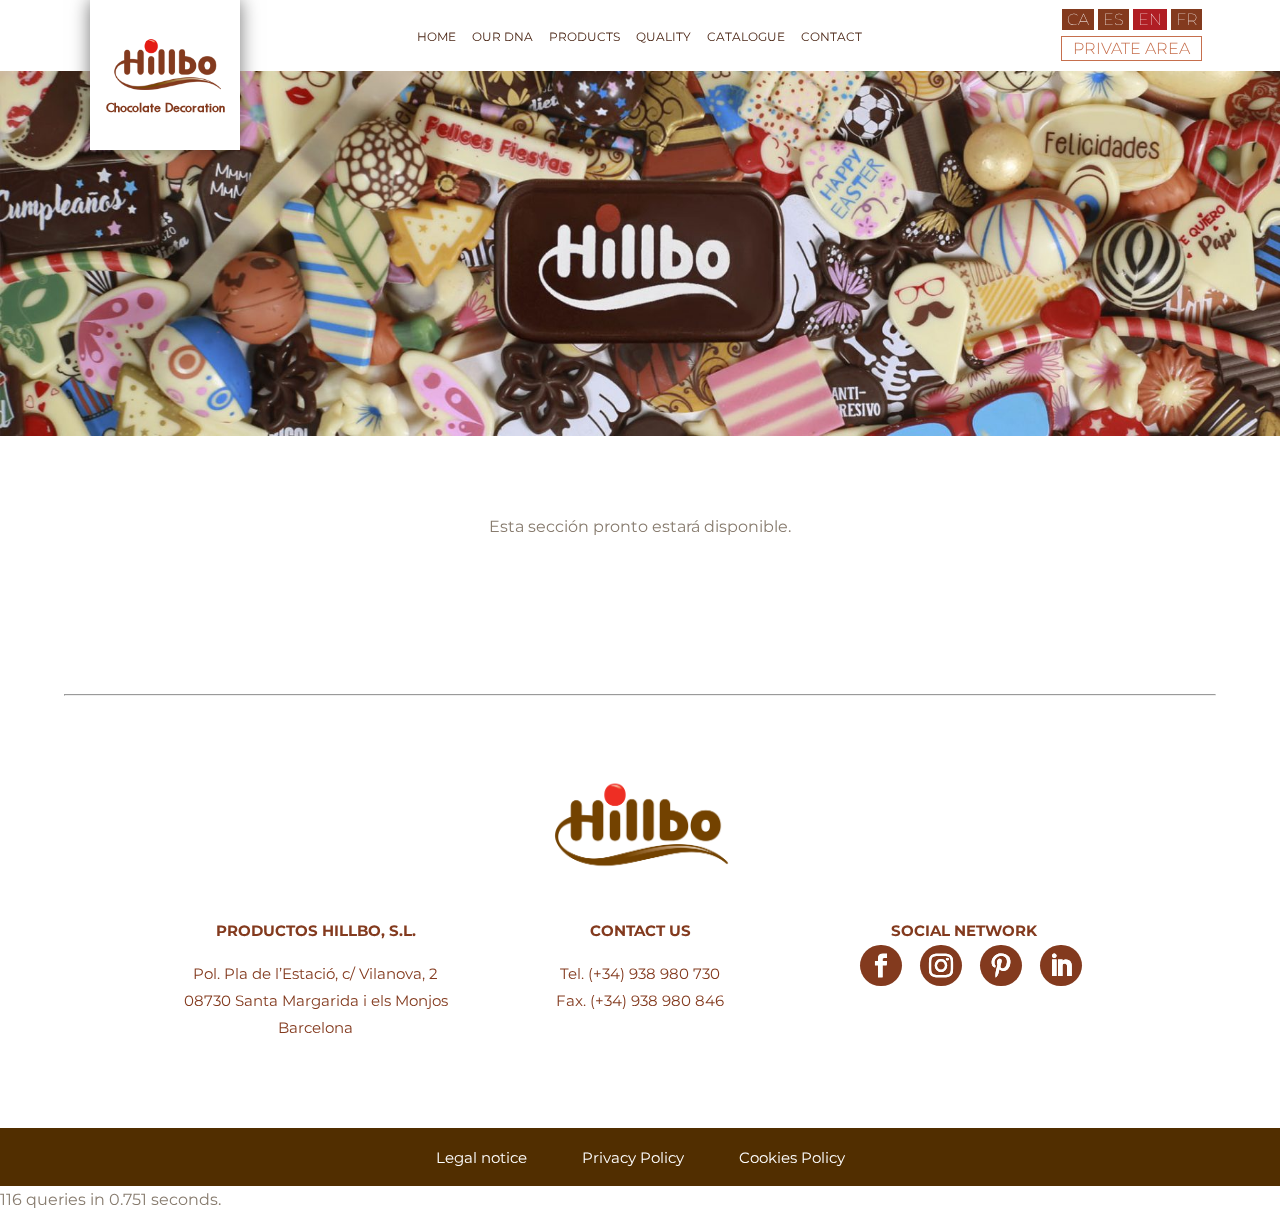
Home (436, 37)
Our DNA (502, 37)
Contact (831, 37)
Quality (663, 37)
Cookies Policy (792, 1157)
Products (584, 37)
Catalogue (746, 37)
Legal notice (481, 1157)
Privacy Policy (633, 1157)
